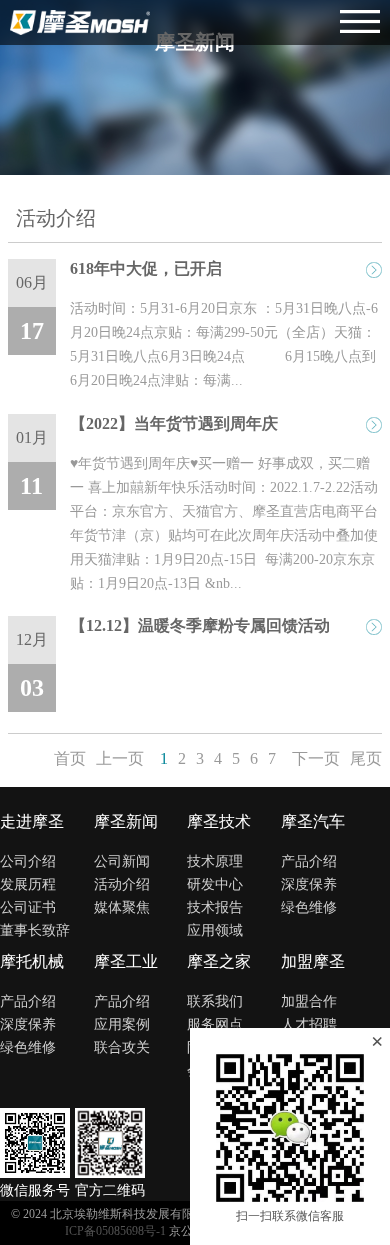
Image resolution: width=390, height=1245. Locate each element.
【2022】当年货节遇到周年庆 (174, 423)
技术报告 (215, 907)
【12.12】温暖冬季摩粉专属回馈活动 (200, 625)
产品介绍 (309, 861)
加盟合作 (309, 1001)
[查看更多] (374, 270)
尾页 (366, 758)
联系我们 (215, 1001)
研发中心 (215, 884)
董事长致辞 (35, 930)
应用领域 (215, 930)
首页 (70, 758)
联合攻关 (122, 1047)
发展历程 (28, 884)
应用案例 (122, 1024)
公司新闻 (122, 861)
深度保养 (309, 884)
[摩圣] (80, 22)
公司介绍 (28, 861)
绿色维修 (309, 907)
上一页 (120, 758)
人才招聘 (309, 1024)
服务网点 (215, 1024)
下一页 (316, 758)
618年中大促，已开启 (146, 268)
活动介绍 (122, 884)
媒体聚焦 (122, 907)
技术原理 (215, 861)
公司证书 (28, 907)
